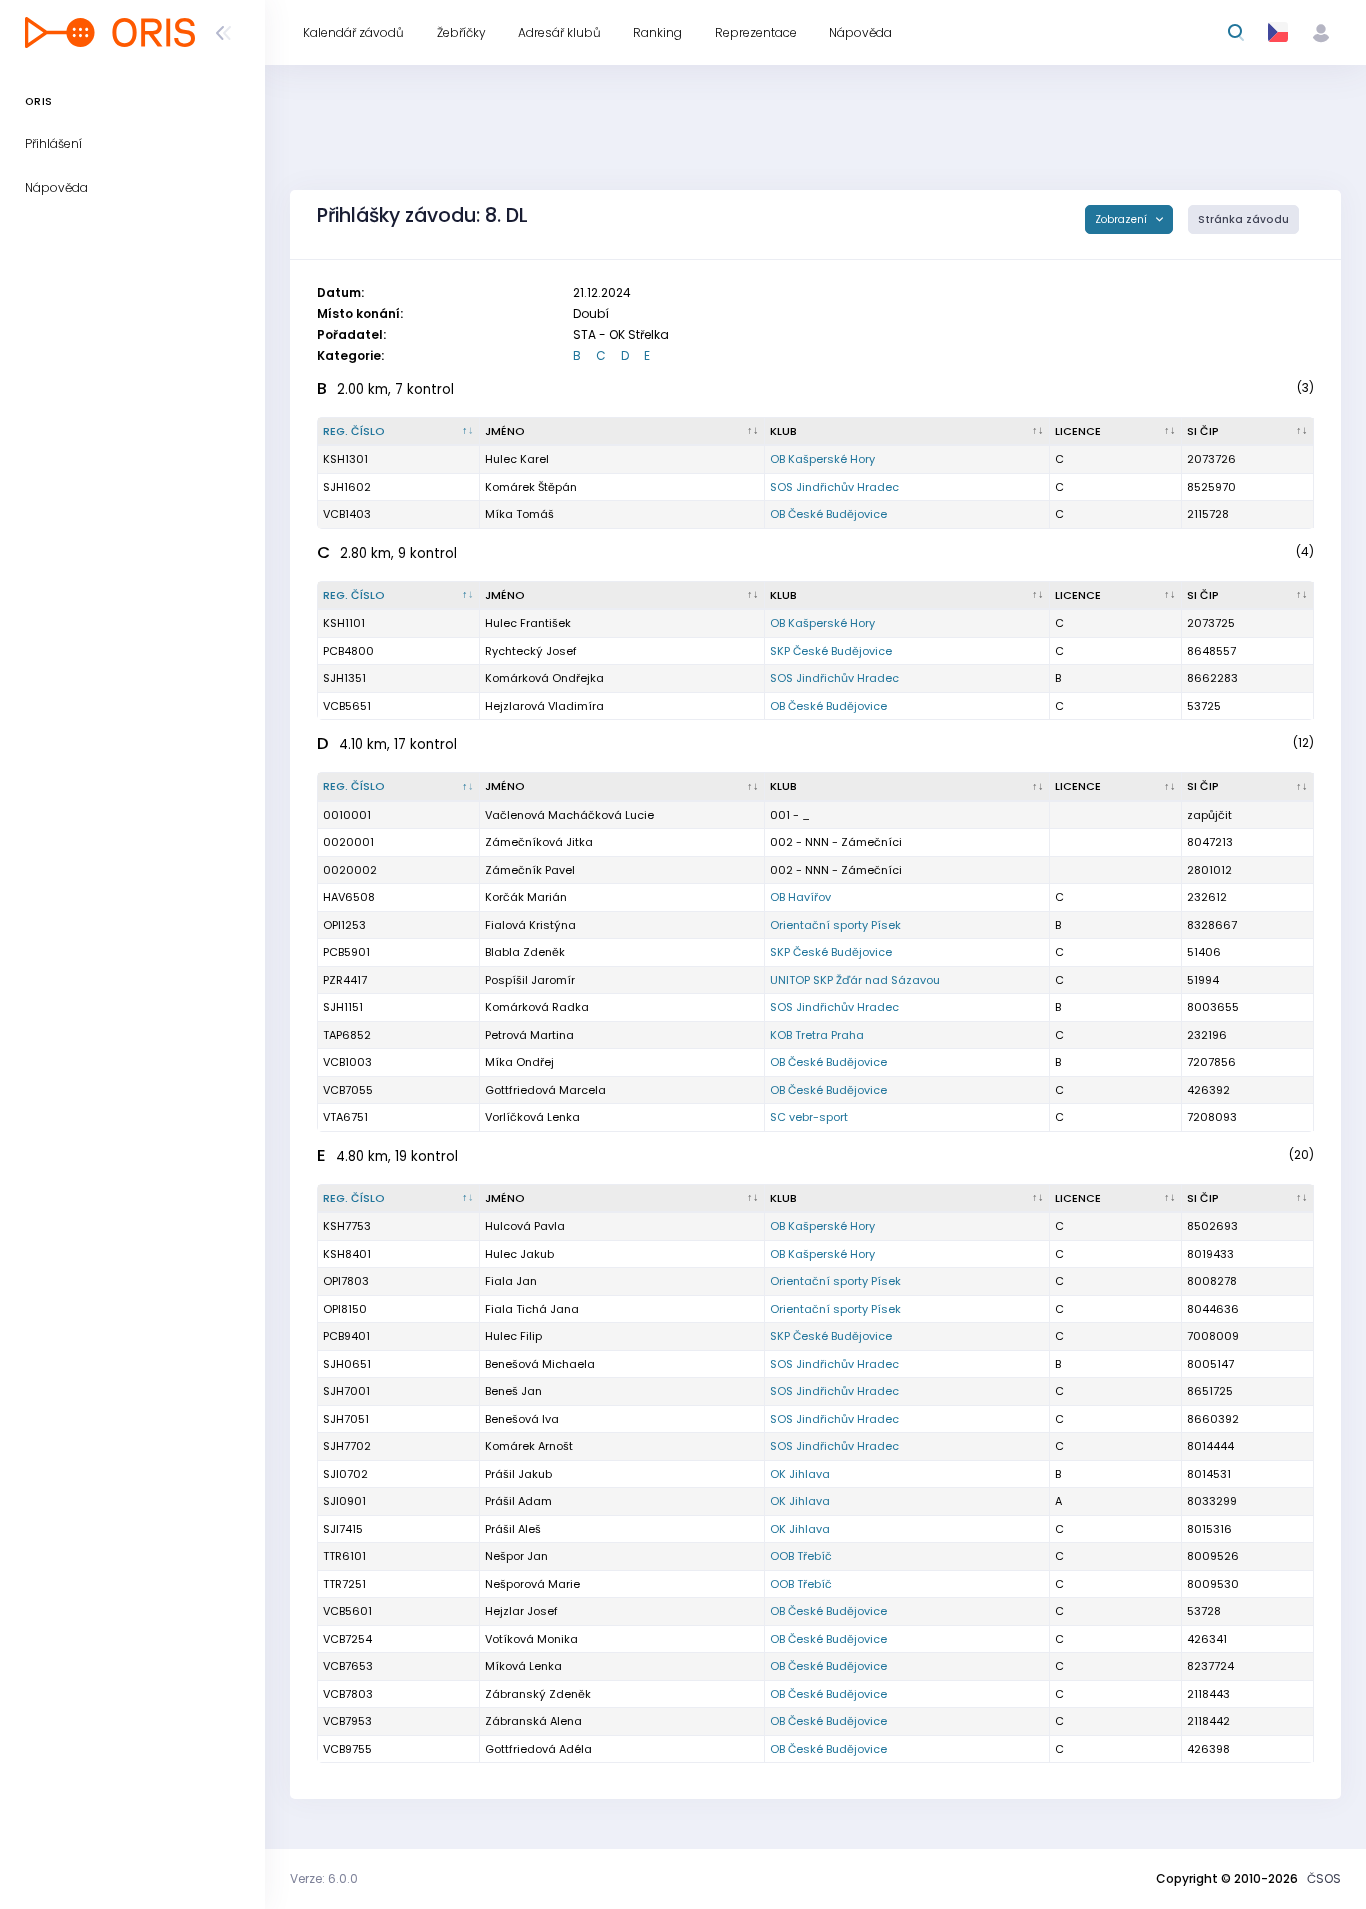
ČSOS (1324, 1878)
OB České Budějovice (828, 514)
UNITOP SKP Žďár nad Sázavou (855, 980)
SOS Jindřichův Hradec (834, 487)
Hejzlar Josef (521, 1611)
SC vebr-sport (809, 1117)
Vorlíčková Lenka (532, 1117)
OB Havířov (800, 897)
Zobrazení (1122, 219)
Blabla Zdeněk (525, 952)
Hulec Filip (513, 1336)
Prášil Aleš (513, 1529)
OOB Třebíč (801, 1556)
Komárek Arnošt (529, 1446)
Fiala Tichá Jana (532, 1309)
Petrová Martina (529, 1035)
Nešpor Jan (516, 1556)
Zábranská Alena (533, 1721)
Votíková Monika (531, 1639)
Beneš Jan (513, 1391)
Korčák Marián (526, 897)
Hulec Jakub (519, 1254)
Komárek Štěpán (531, 487)
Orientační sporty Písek (835, 925)
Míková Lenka (523, 1666)
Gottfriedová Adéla (538, 1749)
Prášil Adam (518, 1501)
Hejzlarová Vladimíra (544, 706)
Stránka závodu (1243, 219)
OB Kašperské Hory (822, 459)
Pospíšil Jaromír (530, 980)
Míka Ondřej (519, 1062)
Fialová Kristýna (530, 925)
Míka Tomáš (519, 514)
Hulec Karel (517, 459)
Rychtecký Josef (531, 651)
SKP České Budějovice (831, 651)
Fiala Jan (511, 1281)
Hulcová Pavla (525, 1226)
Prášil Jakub (518, 1474)
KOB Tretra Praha (817, 1035)
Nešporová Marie (532, 1584)
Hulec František (528, 623)
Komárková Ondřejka (544, 678)
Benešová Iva (522, 1419)
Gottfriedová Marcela (545, 1090)
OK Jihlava (800, 1474)
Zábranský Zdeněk (538, 1694)
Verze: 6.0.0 (324, 1878)
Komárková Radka (537, 1007)
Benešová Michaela (540, 1364)
